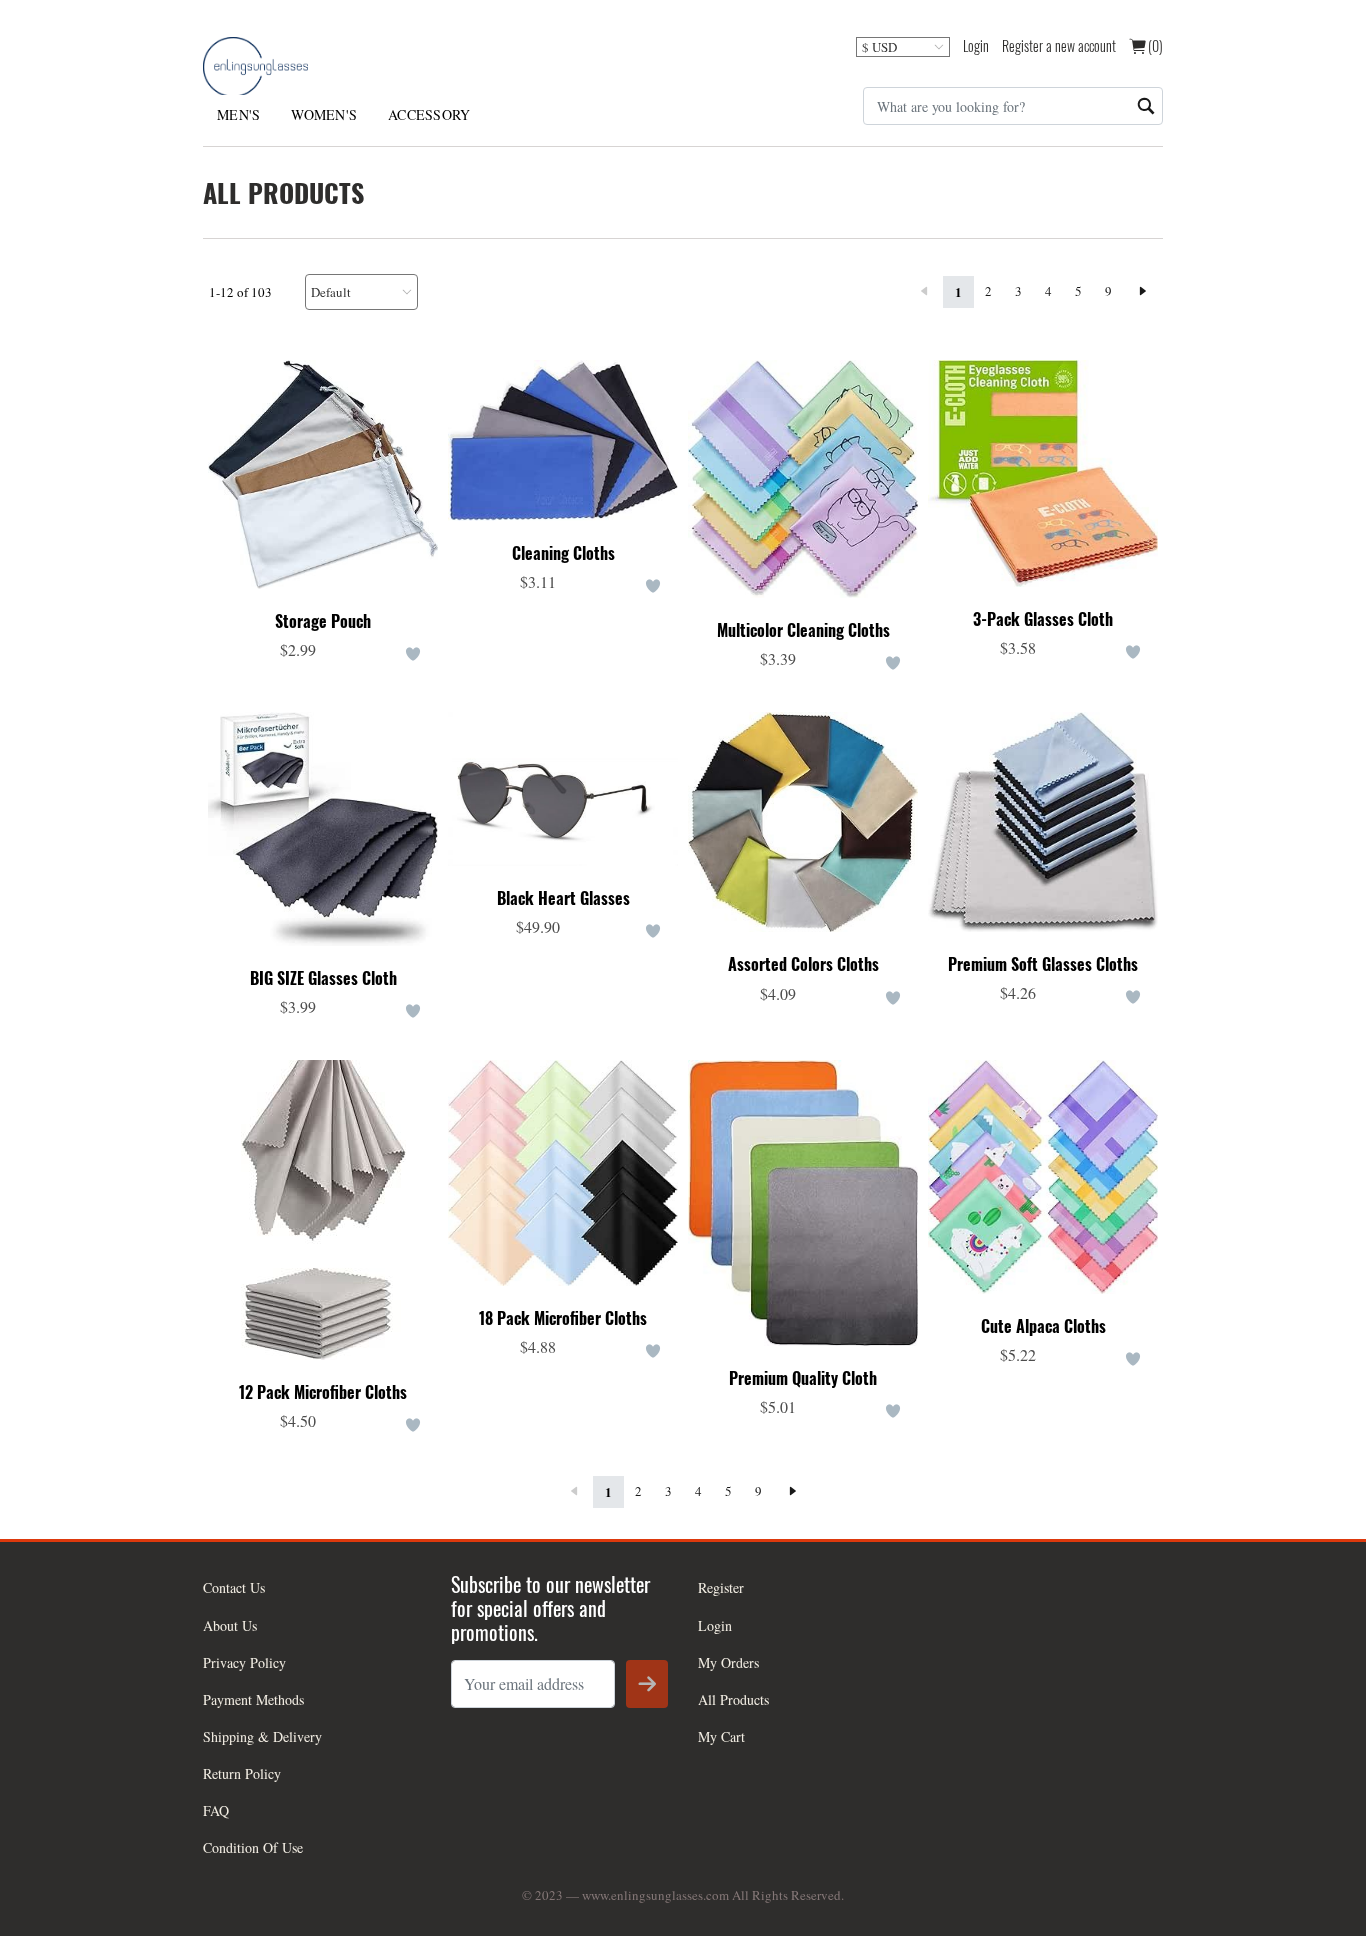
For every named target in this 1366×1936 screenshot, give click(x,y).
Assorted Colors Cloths (803, 964)
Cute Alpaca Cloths (1043, 1326)
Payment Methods (253, 1699)
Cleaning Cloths (563, 553)
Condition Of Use (253, 1847)
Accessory (429, 114)
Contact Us (234, 1587)
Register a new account (1059, 45)
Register (721, 1587)
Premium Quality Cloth (803, 1378)
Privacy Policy (244, 1662)
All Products (733, 1699)
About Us (230, 1625)
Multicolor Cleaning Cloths (803, 630)
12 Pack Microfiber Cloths (323, 1392)
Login (976, 45)
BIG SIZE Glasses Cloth (323, 978)
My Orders (728, 1662)
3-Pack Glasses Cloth (1043, 619)
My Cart (721, 1736)
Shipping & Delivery (262, 1736)
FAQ (216, 1810)
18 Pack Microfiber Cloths (563, 1318)
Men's (238, 114)
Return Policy (242, 1773)
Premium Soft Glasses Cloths (1043, 964)
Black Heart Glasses (563, 898)
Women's (324, 114)
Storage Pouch (323, 621)
